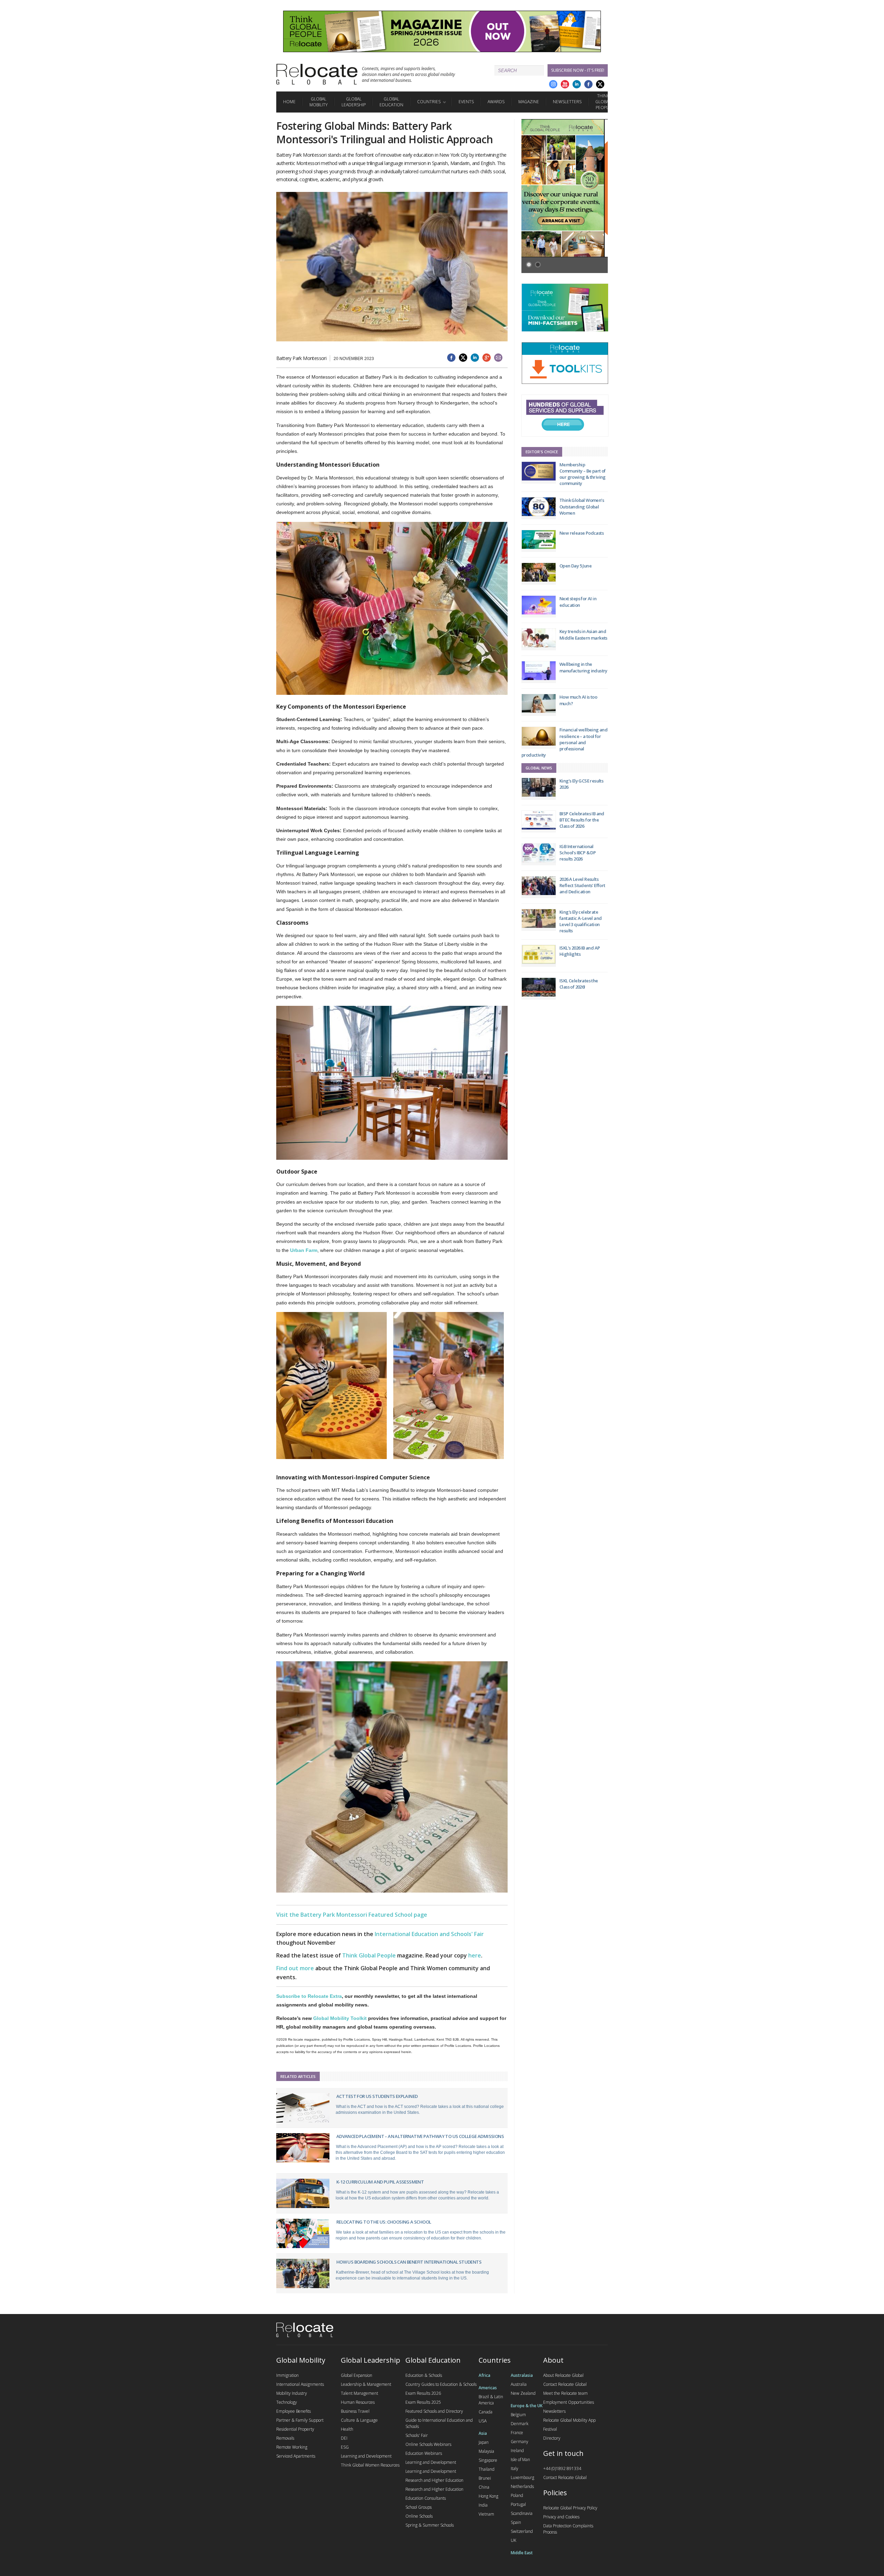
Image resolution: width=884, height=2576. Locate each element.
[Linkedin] (577, 84)
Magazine (529, 102)
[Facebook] (588, 84)
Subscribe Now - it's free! (578, 70)
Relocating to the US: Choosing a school (384, 2222)
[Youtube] (565, 84)
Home (289, 102)
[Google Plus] (553, 84)
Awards (496, 102)
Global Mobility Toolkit (340, 2018)
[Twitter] (600, 84)
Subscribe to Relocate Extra (309, 1996)
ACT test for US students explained (377, 2096)
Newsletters (567, 102)
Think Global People (603, 102)
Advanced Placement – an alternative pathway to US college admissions (420, 2136)
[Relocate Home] (317, 74)
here (475, 1955)
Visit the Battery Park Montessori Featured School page (352, 1915)
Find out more (295, 1968)
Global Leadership (354, 102)
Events (466, 102)
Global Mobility (319, 102)
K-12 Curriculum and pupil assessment (380, 2182)
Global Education (391, 102)
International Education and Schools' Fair (429, 1934)
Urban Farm (304, 1250)
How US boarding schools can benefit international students (409, 2262)
